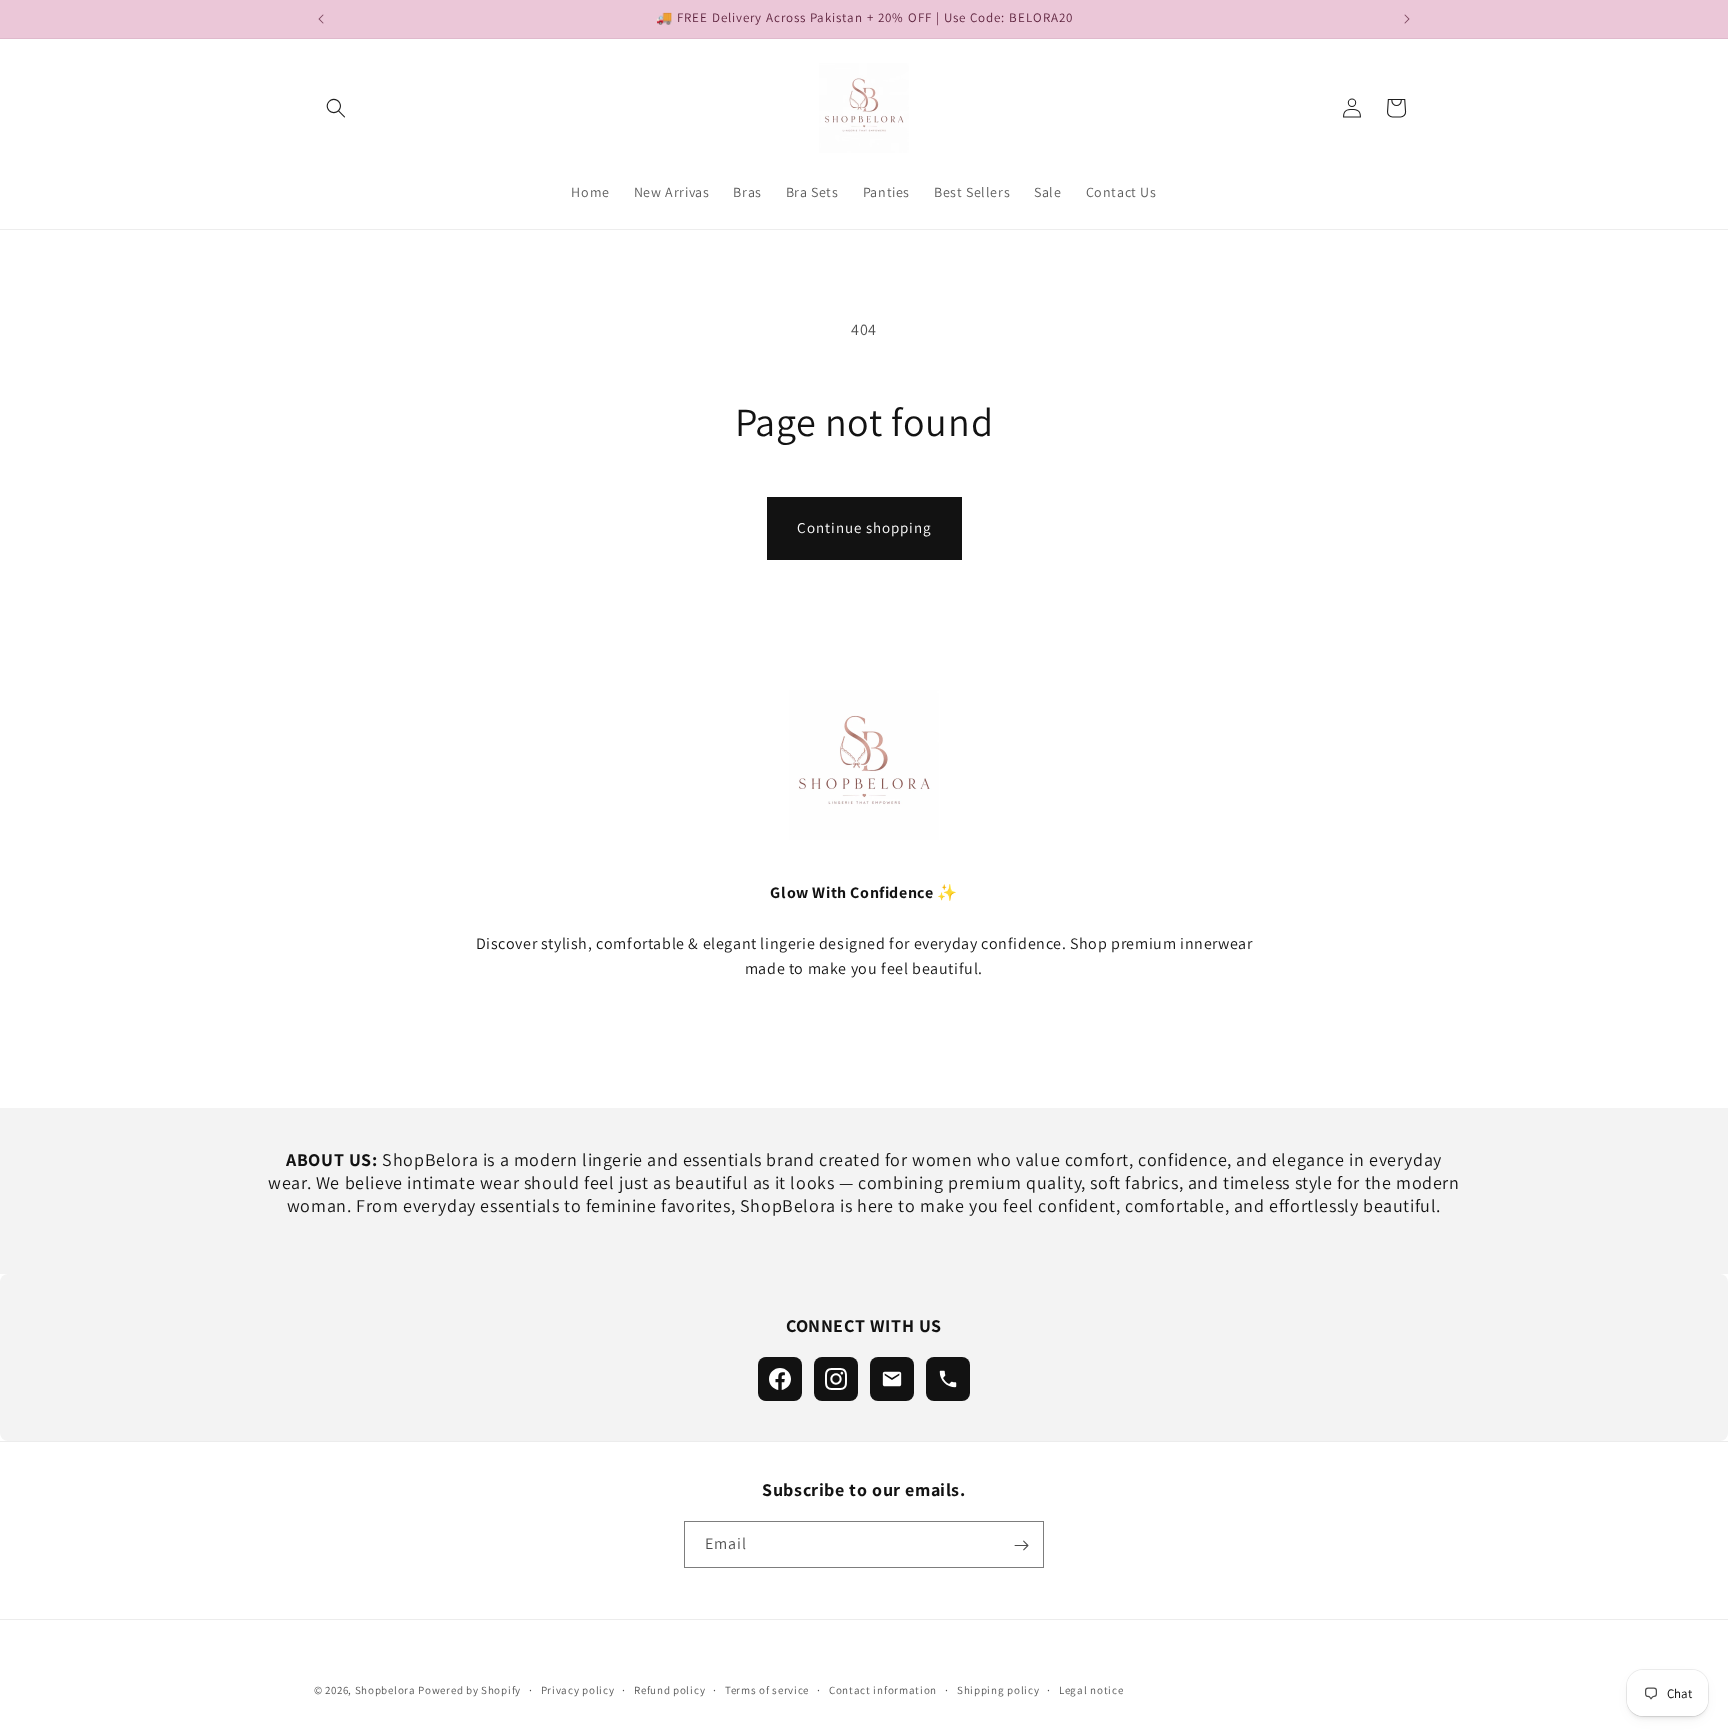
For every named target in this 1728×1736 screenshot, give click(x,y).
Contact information (883, 1689)
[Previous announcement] (321, 19)
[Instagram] (836, 1379)
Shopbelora (385, 1690)
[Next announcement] (1407, 19)
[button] (336, 108)
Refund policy (669, 1689)
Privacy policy (578, 1689)
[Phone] (948, 1379)
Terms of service (767, 1689)
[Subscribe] (1021, 1545)
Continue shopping (864, 527)
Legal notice (1091, 1689)
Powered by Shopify (469, 1690)
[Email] (892, 1379)
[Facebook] (780, 1379)
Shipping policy (998, 1689)
